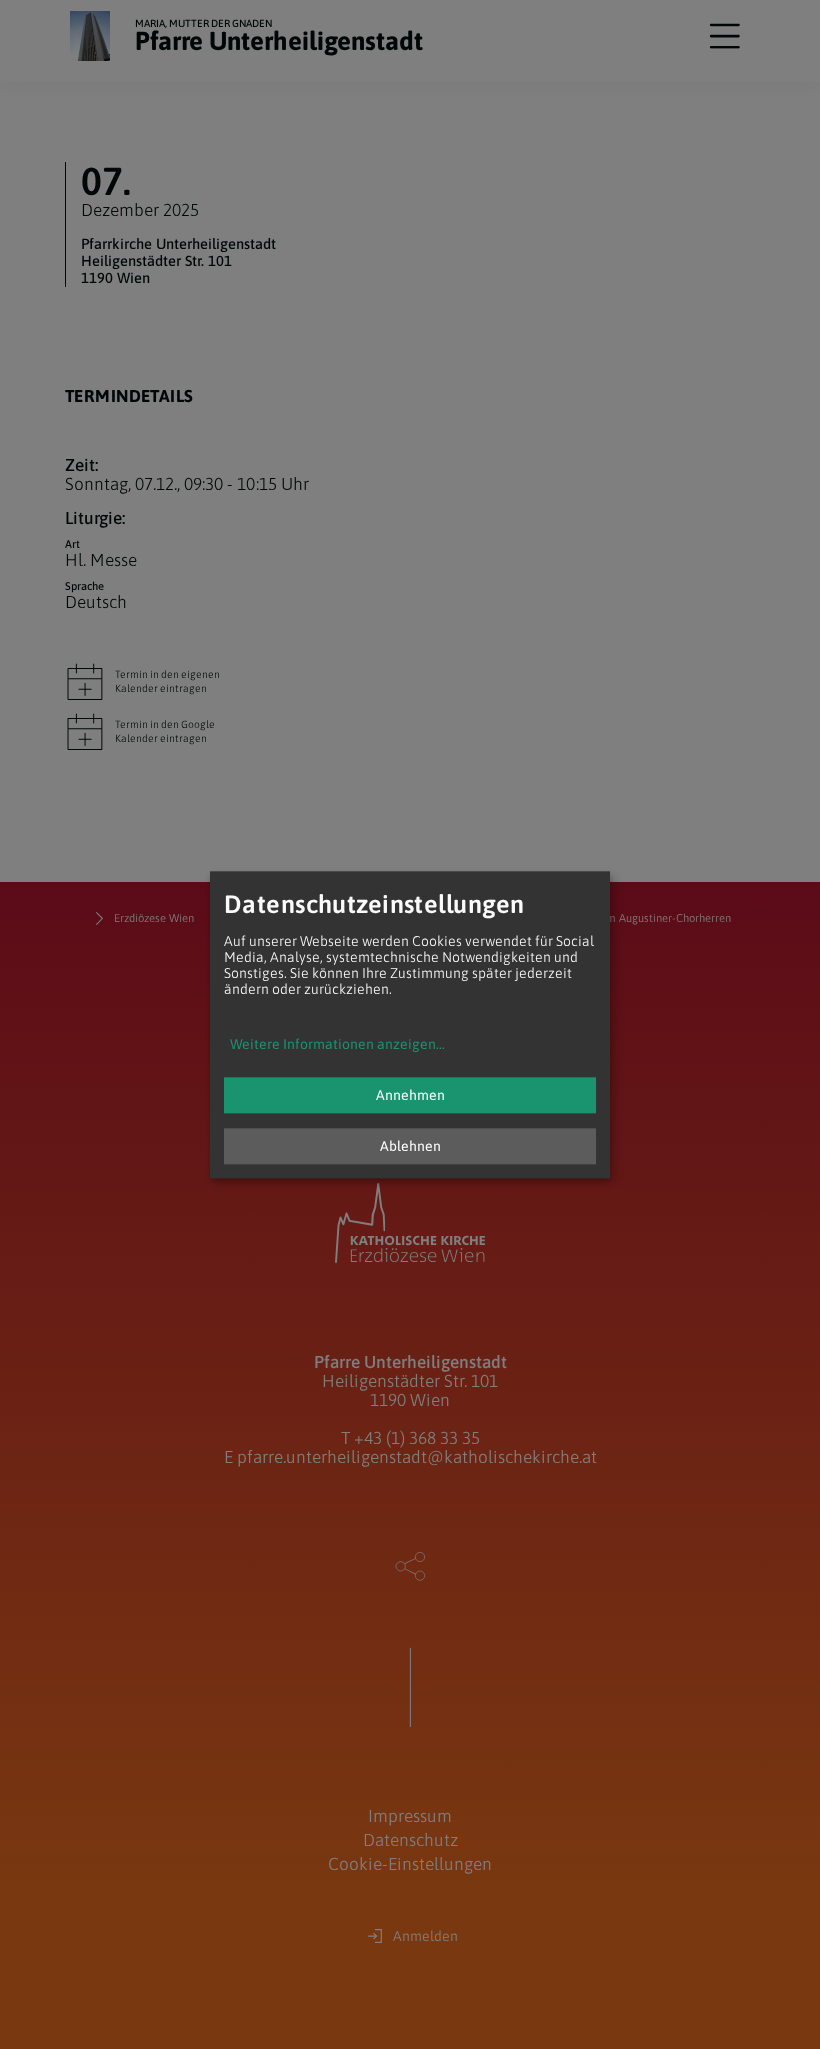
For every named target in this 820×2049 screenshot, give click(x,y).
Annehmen (410, 1095)
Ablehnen (410, 1146)
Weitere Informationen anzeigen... (337, 1044)
